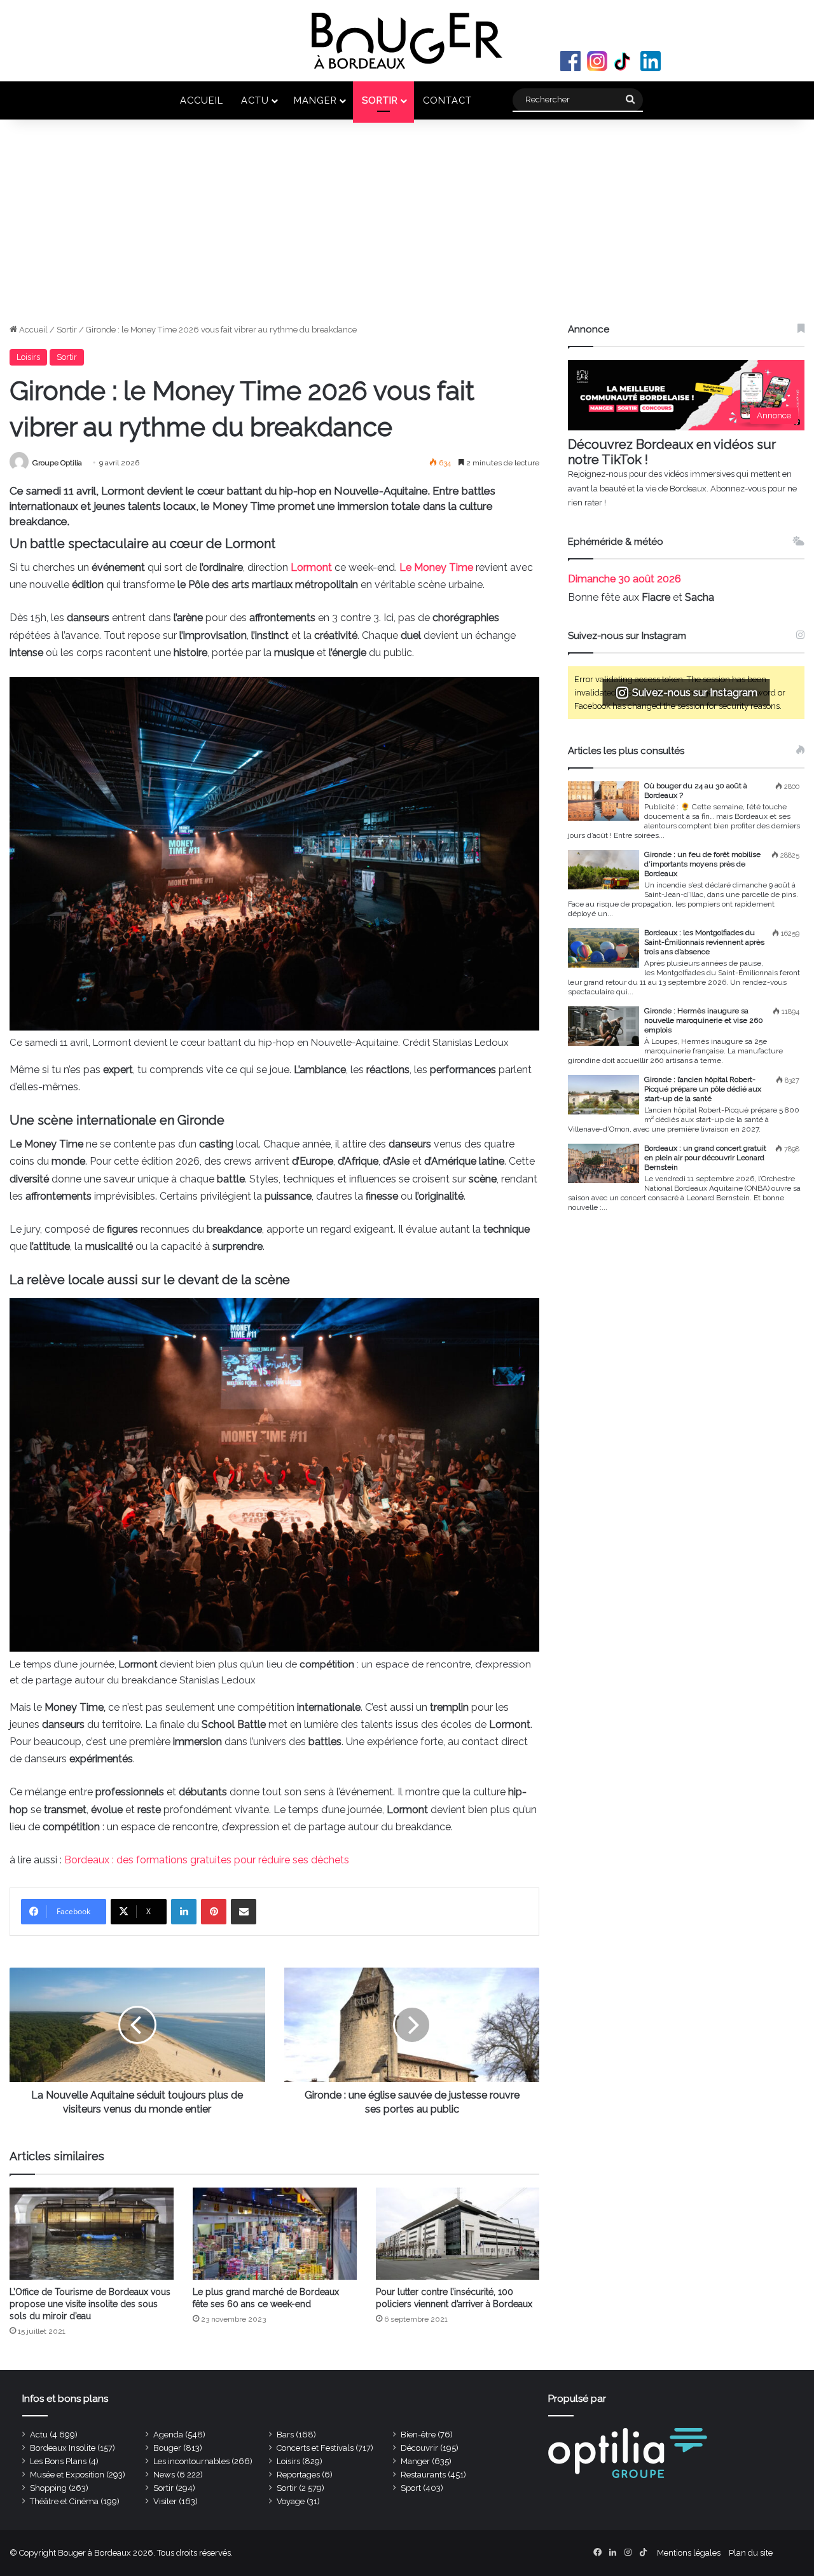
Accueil (202, 100)
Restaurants (423, 2475)
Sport (411, 2488)
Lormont (313, 567)
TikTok (624, 61)
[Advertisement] (407, 228)
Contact (447, 100)
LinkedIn (651, 61)
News (164, 2475)
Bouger (167, 2448)
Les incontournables (191, 2461)
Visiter (165, 2501)
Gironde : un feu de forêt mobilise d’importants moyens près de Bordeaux (702, 864)
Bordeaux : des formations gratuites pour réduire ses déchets (207, 1860)
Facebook (570, 61)
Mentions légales (689, 2553)
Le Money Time (436, 567)
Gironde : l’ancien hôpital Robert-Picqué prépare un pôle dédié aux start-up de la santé (703, 1089)
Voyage (291, 2501)
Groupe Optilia (57, 463)
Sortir (380, 100)
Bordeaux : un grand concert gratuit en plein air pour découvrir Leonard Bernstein (705, 1158)
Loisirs (28, 357)
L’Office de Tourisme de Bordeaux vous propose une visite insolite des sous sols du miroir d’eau (90, 2304)
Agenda (168, 2435)
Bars (285, 2435)
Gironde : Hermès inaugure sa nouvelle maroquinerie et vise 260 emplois (704, 1020)
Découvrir (419, 2448)
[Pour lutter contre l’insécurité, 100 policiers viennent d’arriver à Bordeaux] (458, 2234)
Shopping (48, 2488)
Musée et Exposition (67, 2475)
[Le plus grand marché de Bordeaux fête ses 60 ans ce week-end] (275, 2234)
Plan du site (751, 2553)
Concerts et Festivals (315, 2448)
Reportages (298, 2475)
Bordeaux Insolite (63, 2448)
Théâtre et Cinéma (64, 2501)
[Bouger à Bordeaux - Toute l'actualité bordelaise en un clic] (407, 41)
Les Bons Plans (58, 2461)
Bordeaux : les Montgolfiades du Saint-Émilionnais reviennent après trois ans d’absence (704, 942)
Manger (315, 100)
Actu (255, 100)
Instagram (597, 61)
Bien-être (418, 2435)
